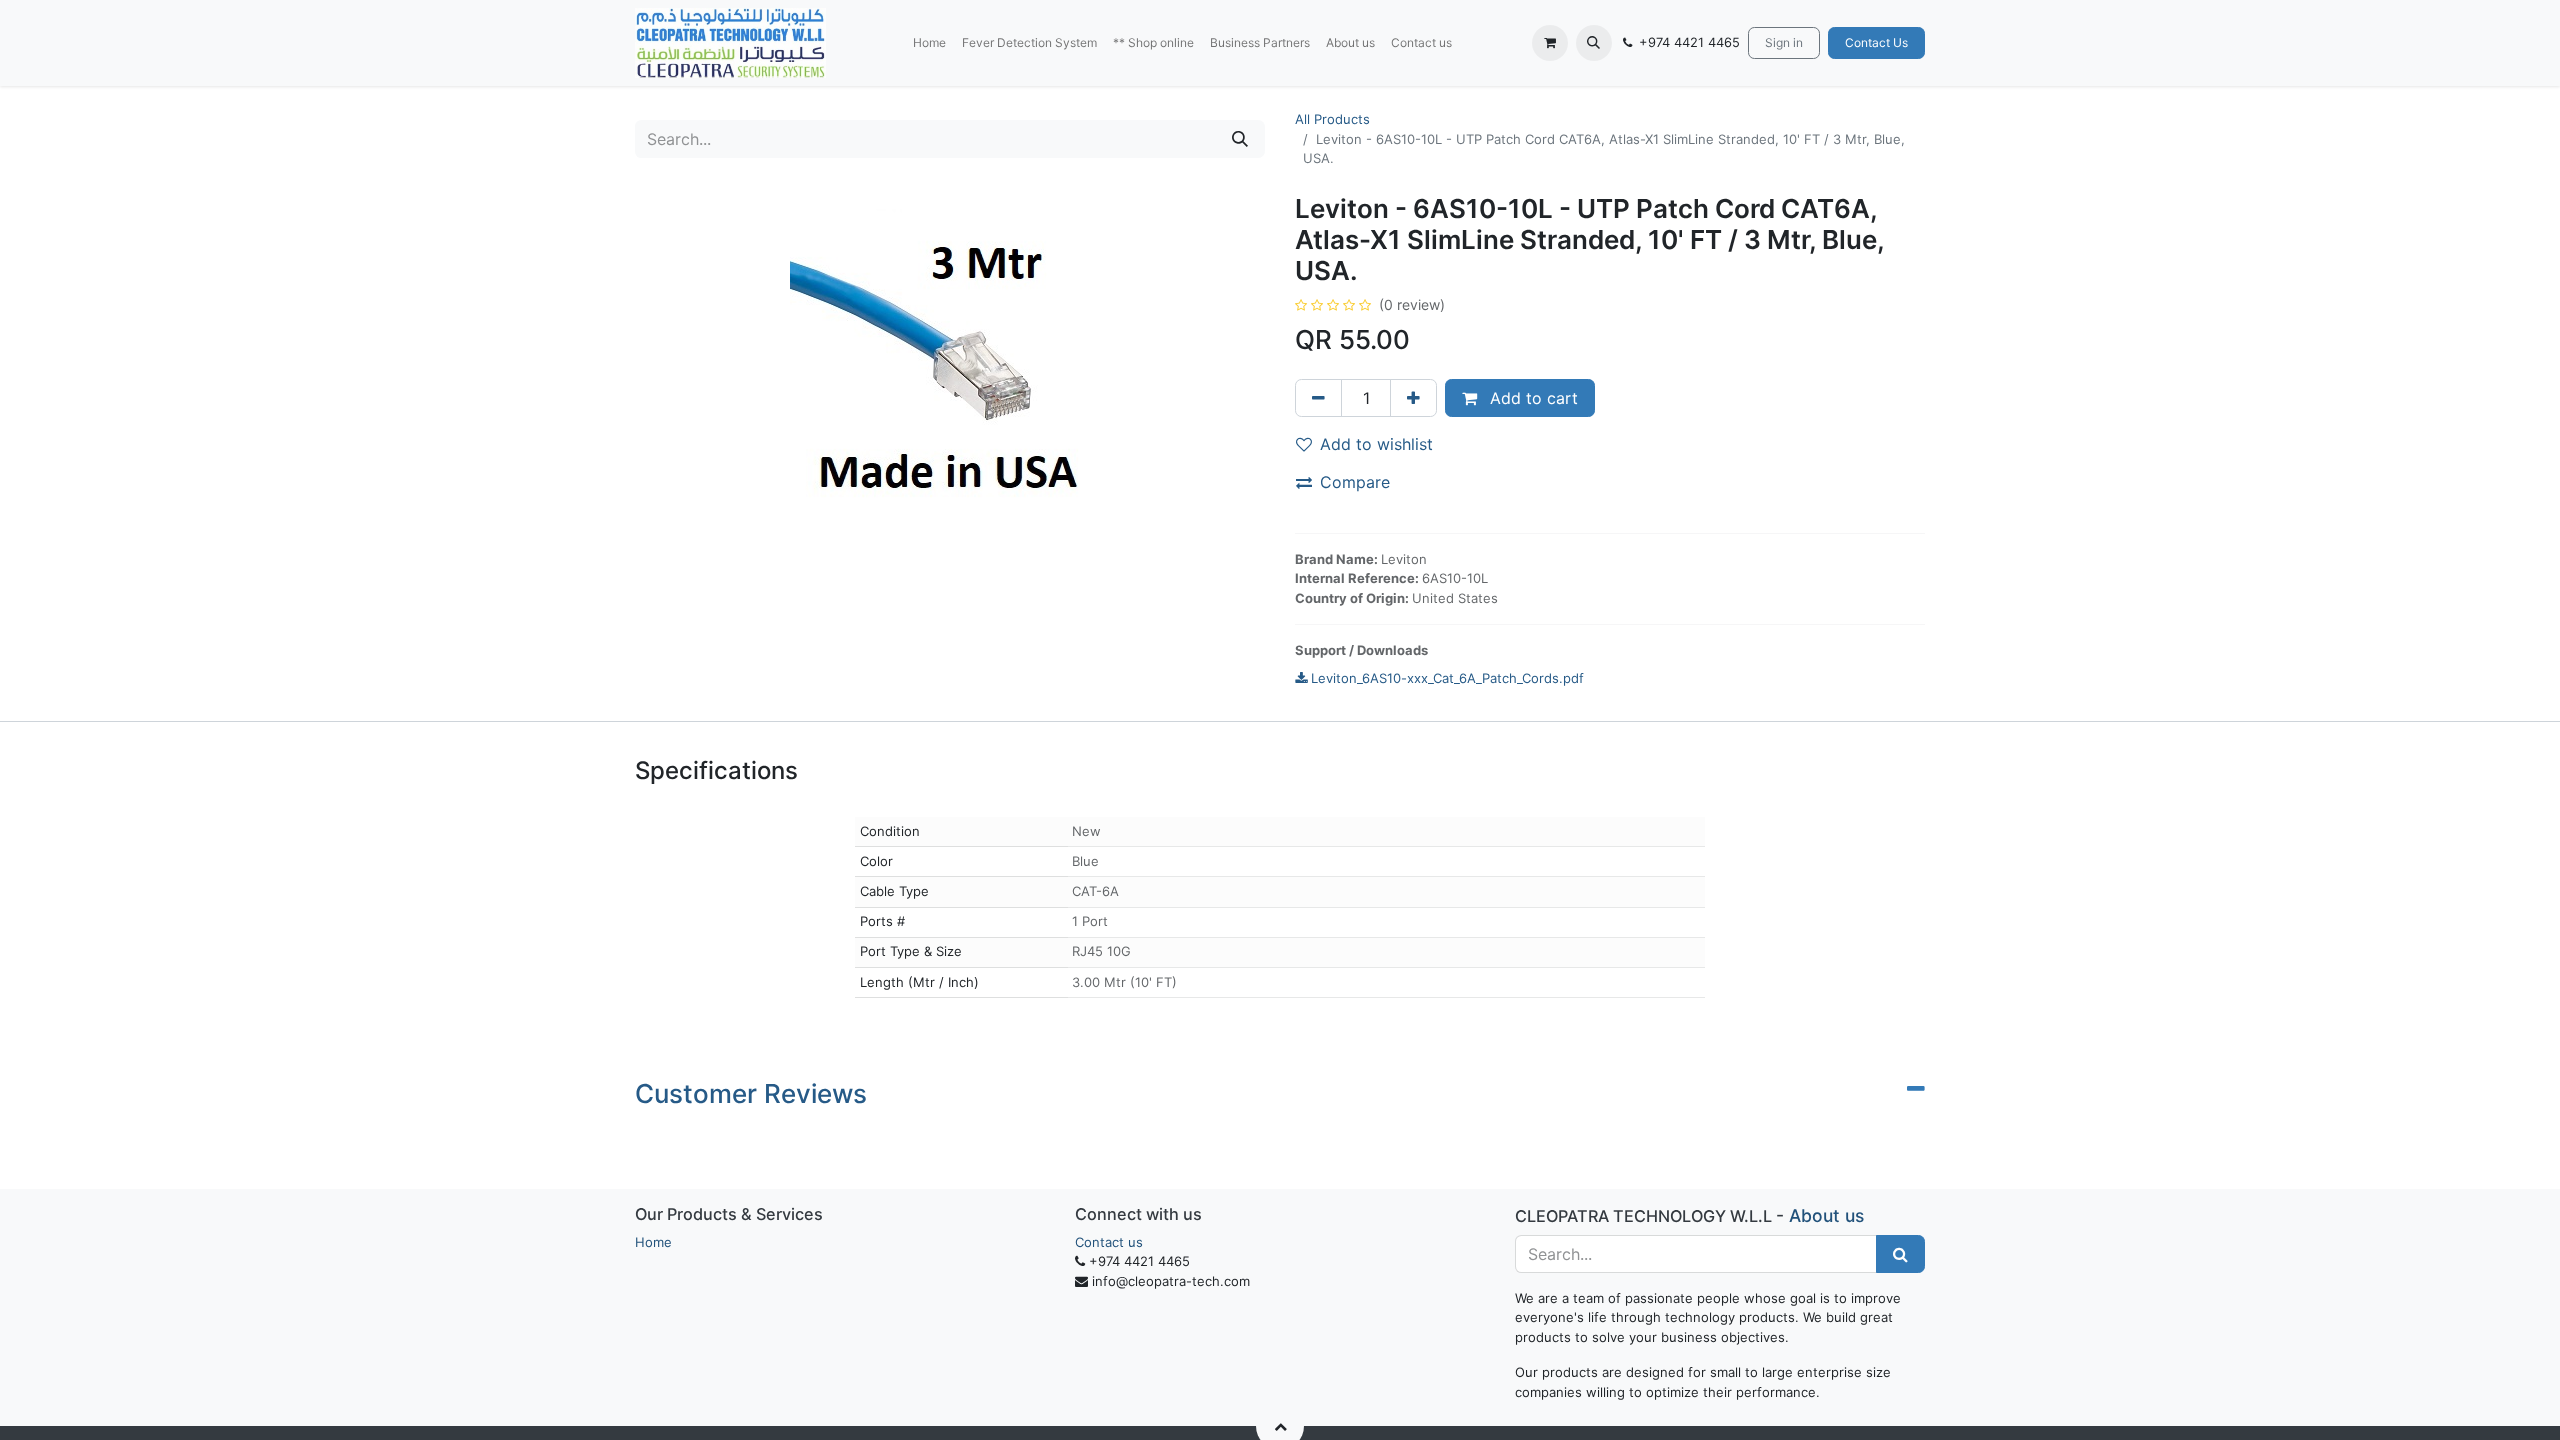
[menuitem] (929, 43)
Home (653, 1242)
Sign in (1784, 42)
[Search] (1240, 139)
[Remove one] (1318, 398)
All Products (1332, 119)
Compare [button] (1355, 482)
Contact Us (1876, 42)
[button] (1594, 43)
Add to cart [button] (1531, 398)
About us (1826, 1215)
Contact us (1109, 1242)
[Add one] (1413, 398)
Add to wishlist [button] (1376, 444)
